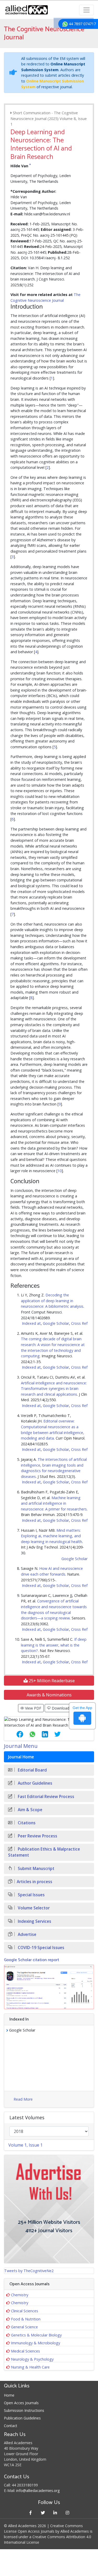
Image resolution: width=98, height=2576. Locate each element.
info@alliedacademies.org (38, 2491)
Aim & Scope (30, 1810)
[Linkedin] (55, 2513)
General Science (24, 2327)
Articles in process (34, 1882)
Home (9, 2395)
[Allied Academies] (27, 10)
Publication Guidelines (22, 2418)
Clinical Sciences (25, 2311)
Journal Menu (21, 1746)
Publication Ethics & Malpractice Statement (44, 1852)
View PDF (33, 1708)
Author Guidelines (34, 1783)
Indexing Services (34, 1921)
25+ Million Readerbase (51, 1681)
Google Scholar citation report (31, 1960)
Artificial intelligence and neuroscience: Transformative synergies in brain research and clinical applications (54, 1389)
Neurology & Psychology (32, 2359)
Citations (26, 1823)
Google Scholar (56, 1323)
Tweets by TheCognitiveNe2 (29, 2271)
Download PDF (64, 1708)
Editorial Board (32, 1770)
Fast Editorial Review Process (45, 1797)
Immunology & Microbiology (36, 2343)
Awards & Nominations (49, 1695)
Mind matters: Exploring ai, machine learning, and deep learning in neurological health (51, 1536)
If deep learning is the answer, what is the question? (54, 1645)
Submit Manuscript (36, 1869)
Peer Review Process (37, 1836)
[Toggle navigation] (87, 10)
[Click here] (49, 1987)
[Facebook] (31, 2513)
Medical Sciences (25, 2351)
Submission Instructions (24, 2410)
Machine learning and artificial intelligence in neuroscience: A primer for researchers (54, 1503)
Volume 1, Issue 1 (25, 2145)
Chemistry (20, 2295)
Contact (11, 2426)
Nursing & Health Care (30, 2367)
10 (60, 1171)
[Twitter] (43, 2513)
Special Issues (31, 1895)
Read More (23, 2099)
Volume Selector (33, 1908)
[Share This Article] (16, 1734)
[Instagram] (68, 2513)
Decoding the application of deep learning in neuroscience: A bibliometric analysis (52, 1301)
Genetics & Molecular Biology (36, 2335)
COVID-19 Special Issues (41, 1948)
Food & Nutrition (26, 2319)
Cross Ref (79, 1323)
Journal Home (21, 1757)
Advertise (27, 1934)
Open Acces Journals (21, 2403)
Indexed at (31, 1323)
